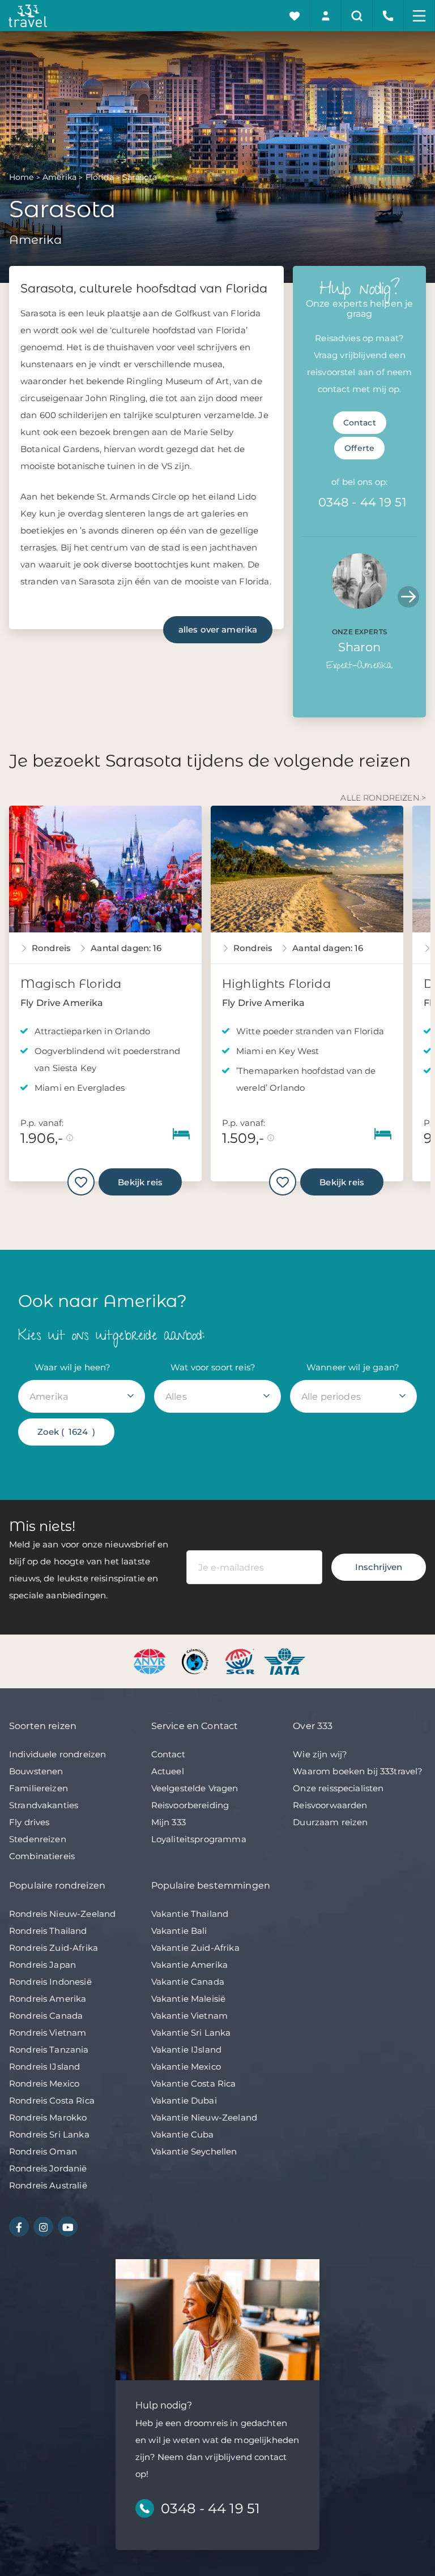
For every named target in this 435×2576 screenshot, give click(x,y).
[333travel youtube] (68, 2227)
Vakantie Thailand (190, 1914)
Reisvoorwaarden (330, 1805)
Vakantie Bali (179, 1931)
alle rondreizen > (383, 798)
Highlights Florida (276, 984)
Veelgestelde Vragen (195, 1788)
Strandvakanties (44, 1805)
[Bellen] (388, 16)
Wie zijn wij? (320, 1754)
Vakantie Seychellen (194, 2151)
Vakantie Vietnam (189, 2016)
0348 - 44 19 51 (362, 502)
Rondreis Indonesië (50, 1982)
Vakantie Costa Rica (194, 2083)
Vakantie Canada (188, 1982)
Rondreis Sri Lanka (49, 2134)
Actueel (168, 1771)
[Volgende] (408, 597)
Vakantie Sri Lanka (191, 2033)
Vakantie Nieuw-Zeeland (204, 2117)
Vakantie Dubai (184, 2100)
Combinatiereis (42, 1856)
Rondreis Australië (48, 2185)
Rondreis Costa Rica (52, 2100)
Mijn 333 (169, 1822)
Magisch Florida (71, 984)
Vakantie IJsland (186, 2050)
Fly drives (29, 1822)
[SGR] (241, 1661)
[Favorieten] (295, 16)
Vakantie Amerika (189, 1965)
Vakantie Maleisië (189, 1999)
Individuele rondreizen (57, 1754)
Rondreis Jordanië (48, 2168)
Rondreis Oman (43, 2151)
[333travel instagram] (43, 2227)
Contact (360, 423)
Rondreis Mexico (44, 2083)
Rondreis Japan (42, 1965)
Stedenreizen (38, 1839)
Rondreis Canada (46, 2016)
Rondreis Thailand (48, 1931)
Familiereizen (39, 1788)
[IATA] (285, 1661)
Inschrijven (379, 1567)
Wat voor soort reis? (213, 1367)
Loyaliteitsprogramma (199, 1839)
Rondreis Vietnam (48, 2033)
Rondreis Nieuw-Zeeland (62, 1914)
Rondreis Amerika (48, 1999)
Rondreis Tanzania (49, 2050)
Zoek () (66, 1432)
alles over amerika (218, 629)
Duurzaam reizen (330, 1822)
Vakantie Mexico (186, 2067)
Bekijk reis (140, 1182)
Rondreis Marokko (48, 2117)
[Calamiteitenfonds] (196, 1661)
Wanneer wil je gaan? (353, 1367)
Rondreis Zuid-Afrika (54, 1948)
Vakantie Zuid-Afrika (195, 1948)
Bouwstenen (36, 1771)
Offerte (359, 448)
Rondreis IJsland (44, 2067)
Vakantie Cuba (183, 2134)
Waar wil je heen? (73, 1367)
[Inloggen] (326, 16)
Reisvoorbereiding (190, 1805)
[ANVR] (152, 1661)
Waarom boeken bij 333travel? (358, 1771)
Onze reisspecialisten (338, 1788)
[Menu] (419, 16)
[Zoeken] (357, 16)
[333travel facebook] (19, 2227)
